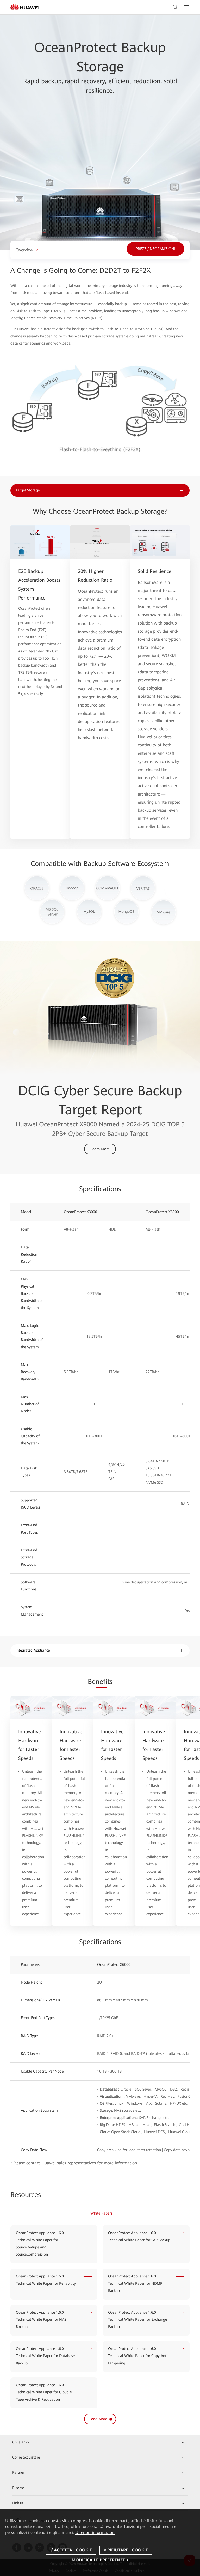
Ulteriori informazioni (95, 2533)
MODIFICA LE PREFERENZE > (100, 2560)
